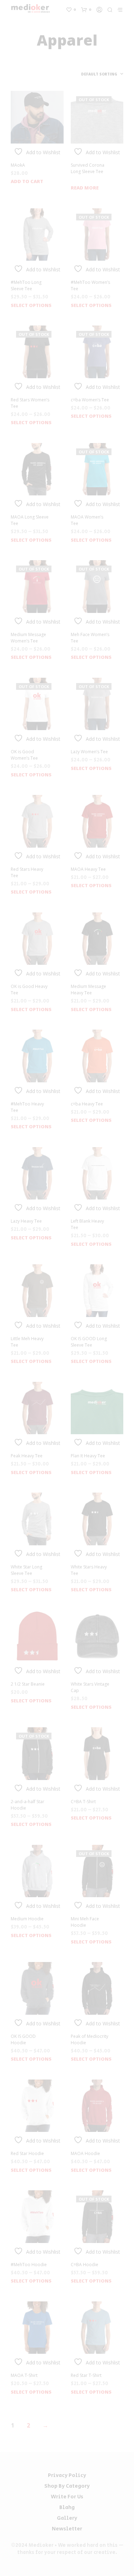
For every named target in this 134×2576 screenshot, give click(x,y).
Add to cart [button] (27, 181)
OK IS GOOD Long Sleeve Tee (89, 1342)
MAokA (18, 165)
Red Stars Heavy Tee (27, 872)
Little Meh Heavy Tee (27, 1342)
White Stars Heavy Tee (89, 1570)
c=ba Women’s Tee (90, 400)
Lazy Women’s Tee (89, 752)
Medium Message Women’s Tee (28, 638)
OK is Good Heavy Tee (29, 990)
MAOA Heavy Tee (88, 869)
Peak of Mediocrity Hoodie (90, 2039)
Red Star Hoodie (27, 2153)
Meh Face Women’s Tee (90, 638)
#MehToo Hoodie (29, 2265)
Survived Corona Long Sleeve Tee (88, 168)
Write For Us (67, 2497)
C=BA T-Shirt (83, 1802)
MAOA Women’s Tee (87, 520)
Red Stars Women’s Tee (30, 403)
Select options (31, 305)
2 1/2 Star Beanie (28, 1684)
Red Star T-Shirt (86, 2375)
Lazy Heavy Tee (26, 1221)
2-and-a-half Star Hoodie (28, 1805)
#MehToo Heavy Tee (27, 1107)
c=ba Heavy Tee (87, 1104)
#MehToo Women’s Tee (90, 285)
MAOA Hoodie (85, 2153)
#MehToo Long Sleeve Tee (26, 285)
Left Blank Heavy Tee (87, 1224)
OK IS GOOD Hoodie (23, 2039)
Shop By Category (67, 2486)
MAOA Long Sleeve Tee (30, 520)
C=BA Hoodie (85, 2265)
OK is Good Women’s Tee (24, 755)
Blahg (67, 2507)
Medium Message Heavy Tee (88, 990)
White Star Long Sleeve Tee (26, 1570)
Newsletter (67, 2529)
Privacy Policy (67, 2475)
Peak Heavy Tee (27, 1456)
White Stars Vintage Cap (90, 1687)
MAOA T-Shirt (24, 2375)
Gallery (67, 2518)
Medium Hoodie (27, 1919)
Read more (85, 188)
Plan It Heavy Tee (88, 1456)
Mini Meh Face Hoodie (85, 1922)
